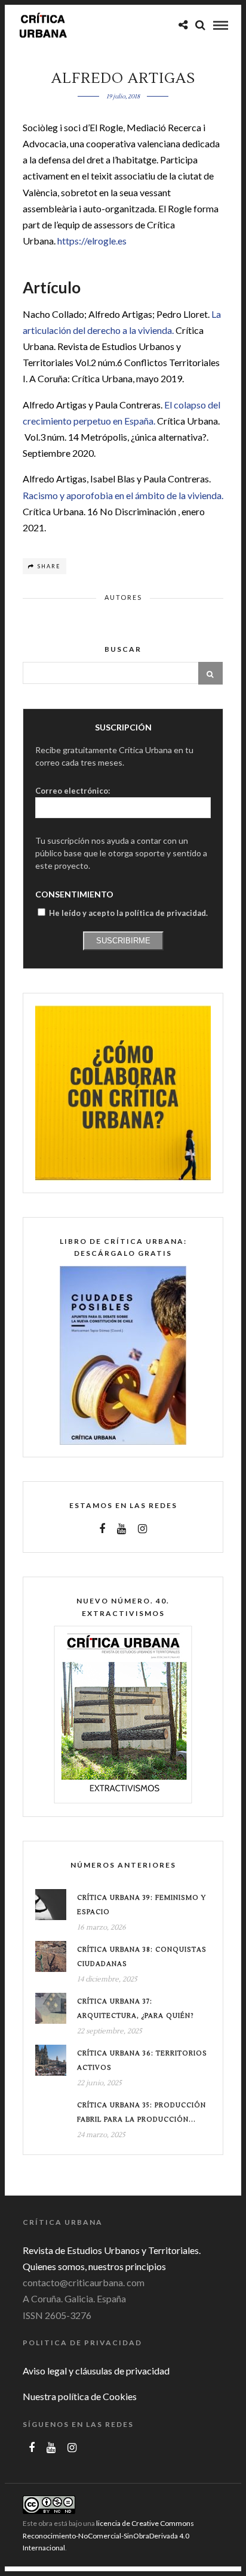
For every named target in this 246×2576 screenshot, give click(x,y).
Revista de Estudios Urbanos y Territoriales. (112, 2250)
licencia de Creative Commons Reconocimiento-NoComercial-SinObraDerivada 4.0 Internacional (108, 2535)
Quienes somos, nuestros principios (94, 2266)
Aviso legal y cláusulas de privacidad (96, 2371)
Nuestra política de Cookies (80, 2396)
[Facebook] (102, 1529)
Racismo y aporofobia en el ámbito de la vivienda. (123, 495)
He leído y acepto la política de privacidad (127, 913)
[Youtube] (122, 1529)
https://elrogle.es (92, 241)
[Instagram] (142, 1529)
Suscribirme (123, 941)
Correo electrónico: (73, 791)
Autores (123, 597)
